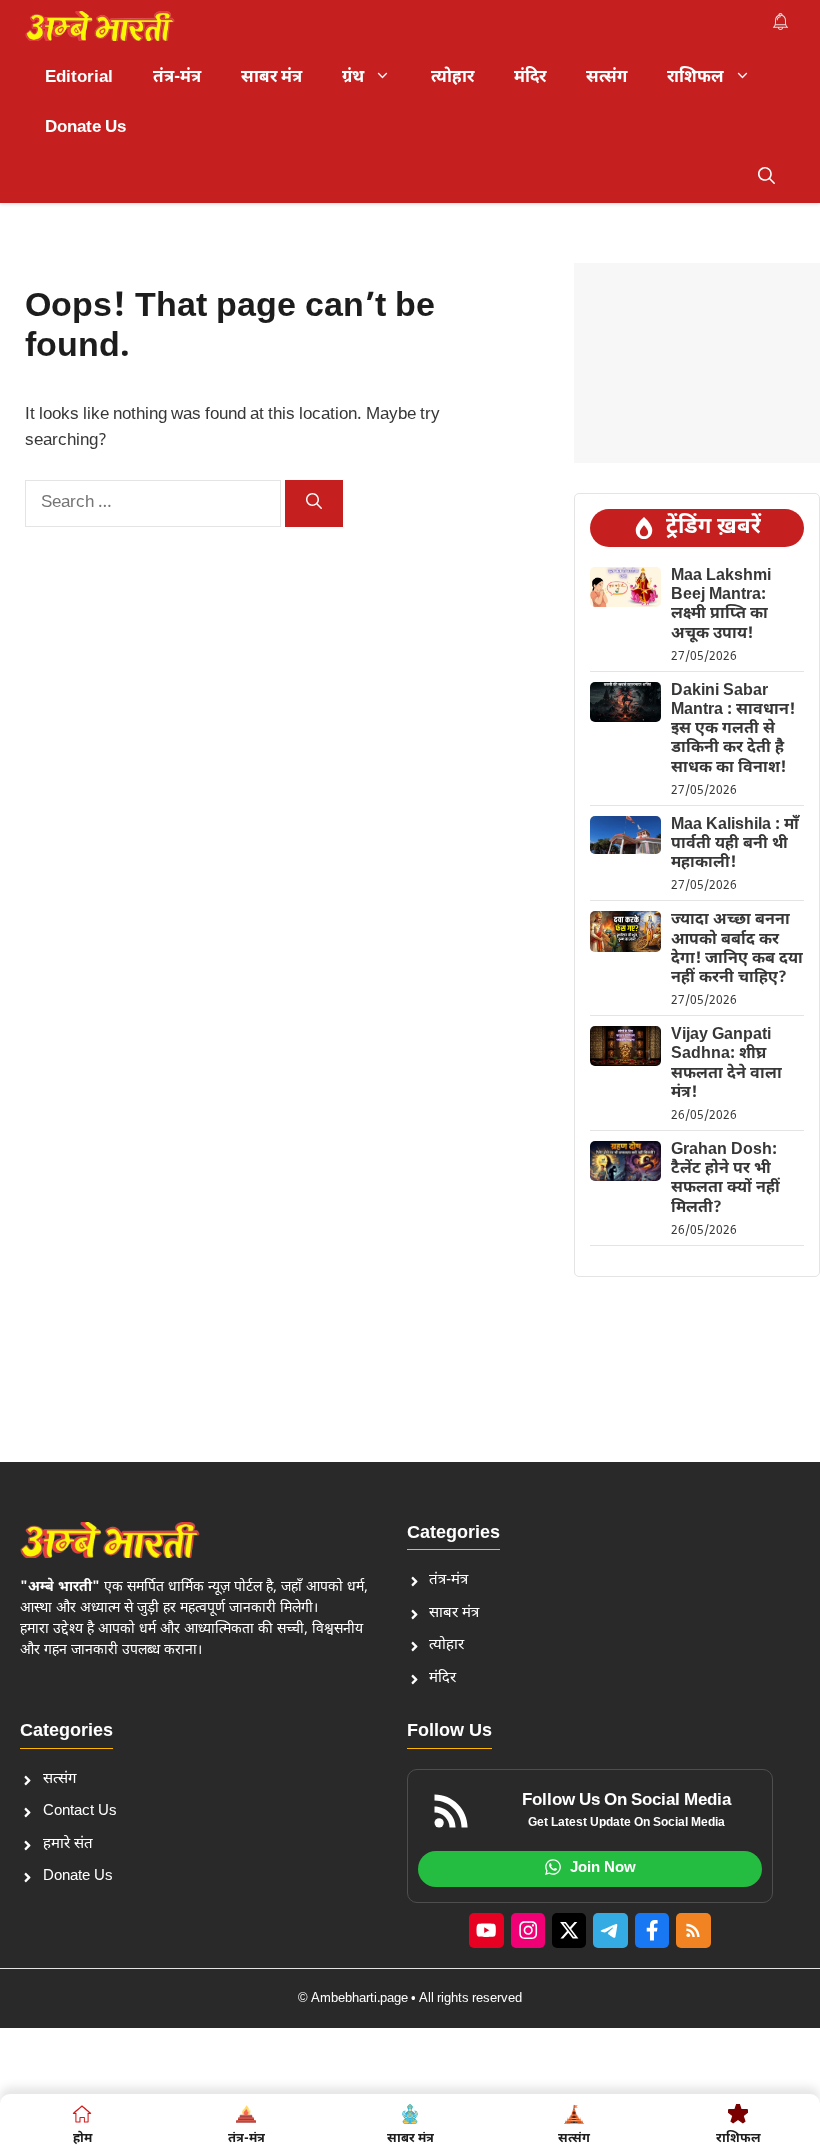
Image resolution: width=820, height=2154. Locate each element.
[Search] (314, 503)
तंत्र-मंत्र (177, 78)
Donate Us (85, 128)
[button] (766, 178)
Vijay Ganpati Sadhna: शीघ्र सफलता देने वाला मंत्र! (726, 1064)
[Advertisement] (697, 363)
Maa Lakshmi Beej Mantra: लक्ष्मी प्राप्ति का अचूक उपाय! (721, 605)
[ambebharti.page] (100, 26)
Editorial (79, 78)
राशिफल (695, 78)
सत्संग (606, 78)
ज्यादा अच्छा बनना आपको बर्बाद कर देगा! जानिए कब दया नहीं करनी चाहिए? (737, 949)
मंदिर (530, 78)
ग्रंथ (353, 78)
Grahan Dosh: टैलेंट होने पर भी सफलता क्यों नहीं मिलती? (725, 1179)
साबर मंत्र (271, 78)
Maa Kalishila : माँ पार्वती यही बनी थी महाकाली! (735, 844)
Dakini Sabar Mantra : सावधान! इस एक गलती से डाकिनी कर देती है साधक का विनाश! (733, 730)
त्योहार (452, 78)
